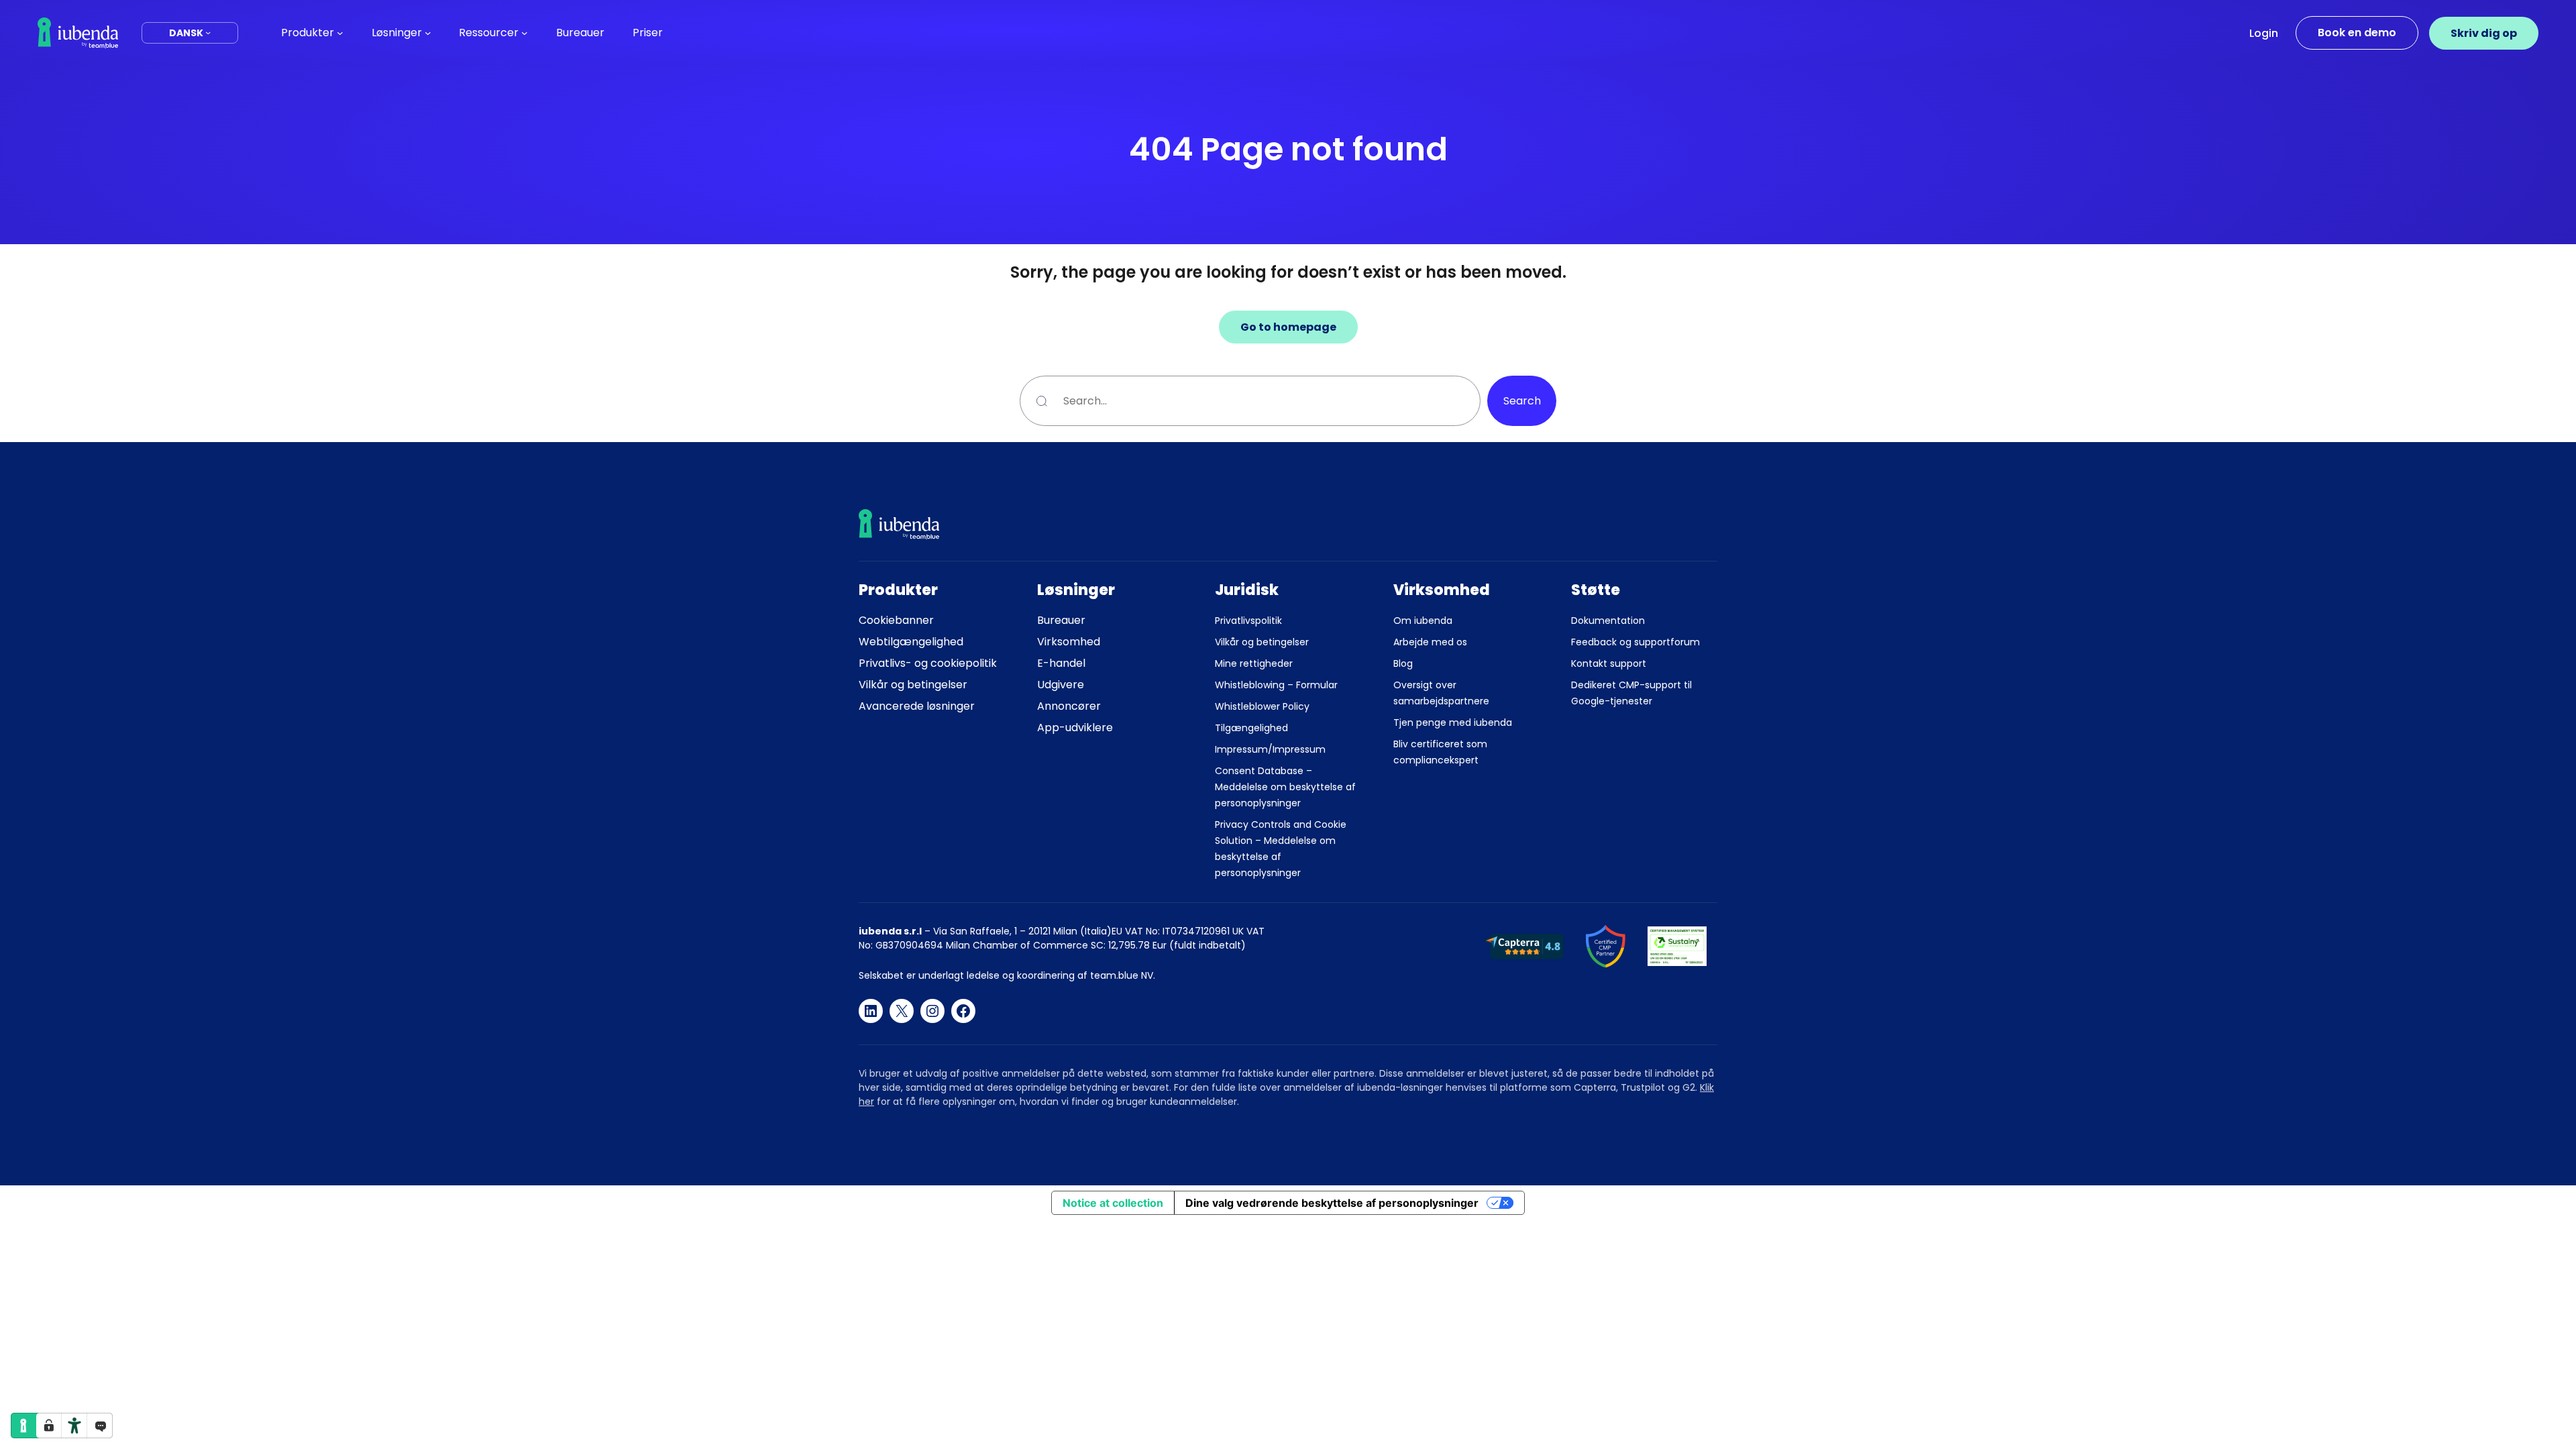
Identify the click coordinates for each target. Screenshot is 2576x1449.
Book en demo (2357, 33)
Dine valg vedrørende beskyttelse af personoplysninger (1332, 1203)
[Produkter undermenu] (340, 33)
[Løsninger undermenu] (428, 33)
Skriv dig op (2484, 33)
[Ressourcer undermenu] (525, 33)
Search (1522, 401)
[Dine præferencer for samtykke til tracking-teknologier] (49, 1426)
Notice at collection (1113, 1203)
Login (2264, 33)
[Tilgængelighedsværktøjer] (74, 1426)
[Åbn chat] (100, 1426)
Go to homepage (1288, 327)
